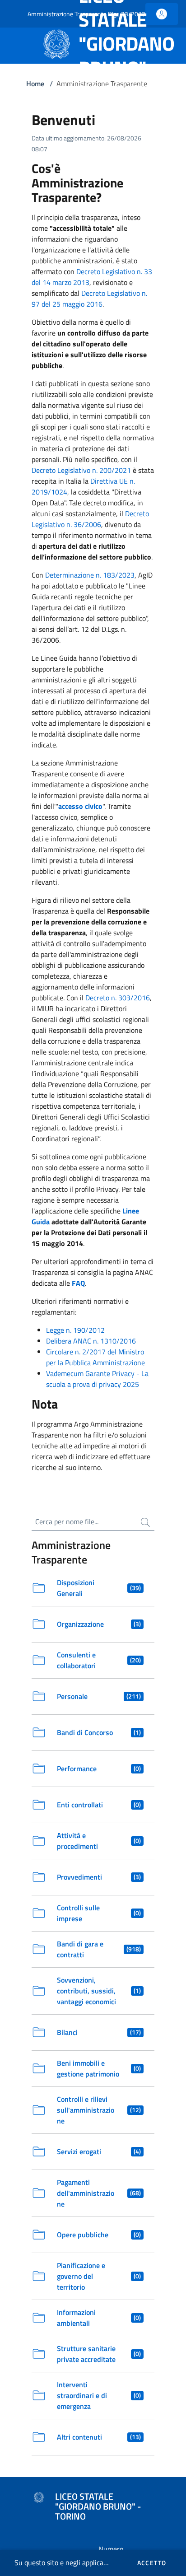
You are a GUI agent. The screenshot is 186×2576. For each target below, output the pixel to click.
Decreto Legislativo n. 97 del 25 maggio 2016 (89, 299)
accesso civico (80, 806)
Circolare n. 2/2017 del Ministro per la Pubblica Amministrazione (95, 1357)
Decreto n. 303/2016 (118, 998)
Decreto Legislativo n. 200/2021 (81, 470)
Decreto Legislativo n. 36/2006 (90, 519)
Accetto (152, 2563)
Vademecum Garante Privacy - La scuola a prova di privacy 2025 (97, 1379)
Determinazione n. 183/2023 (90, 575)
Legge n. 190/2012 (75, 1330)
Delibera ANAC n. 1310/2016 (91, 1341)
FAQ (78, 1283)
